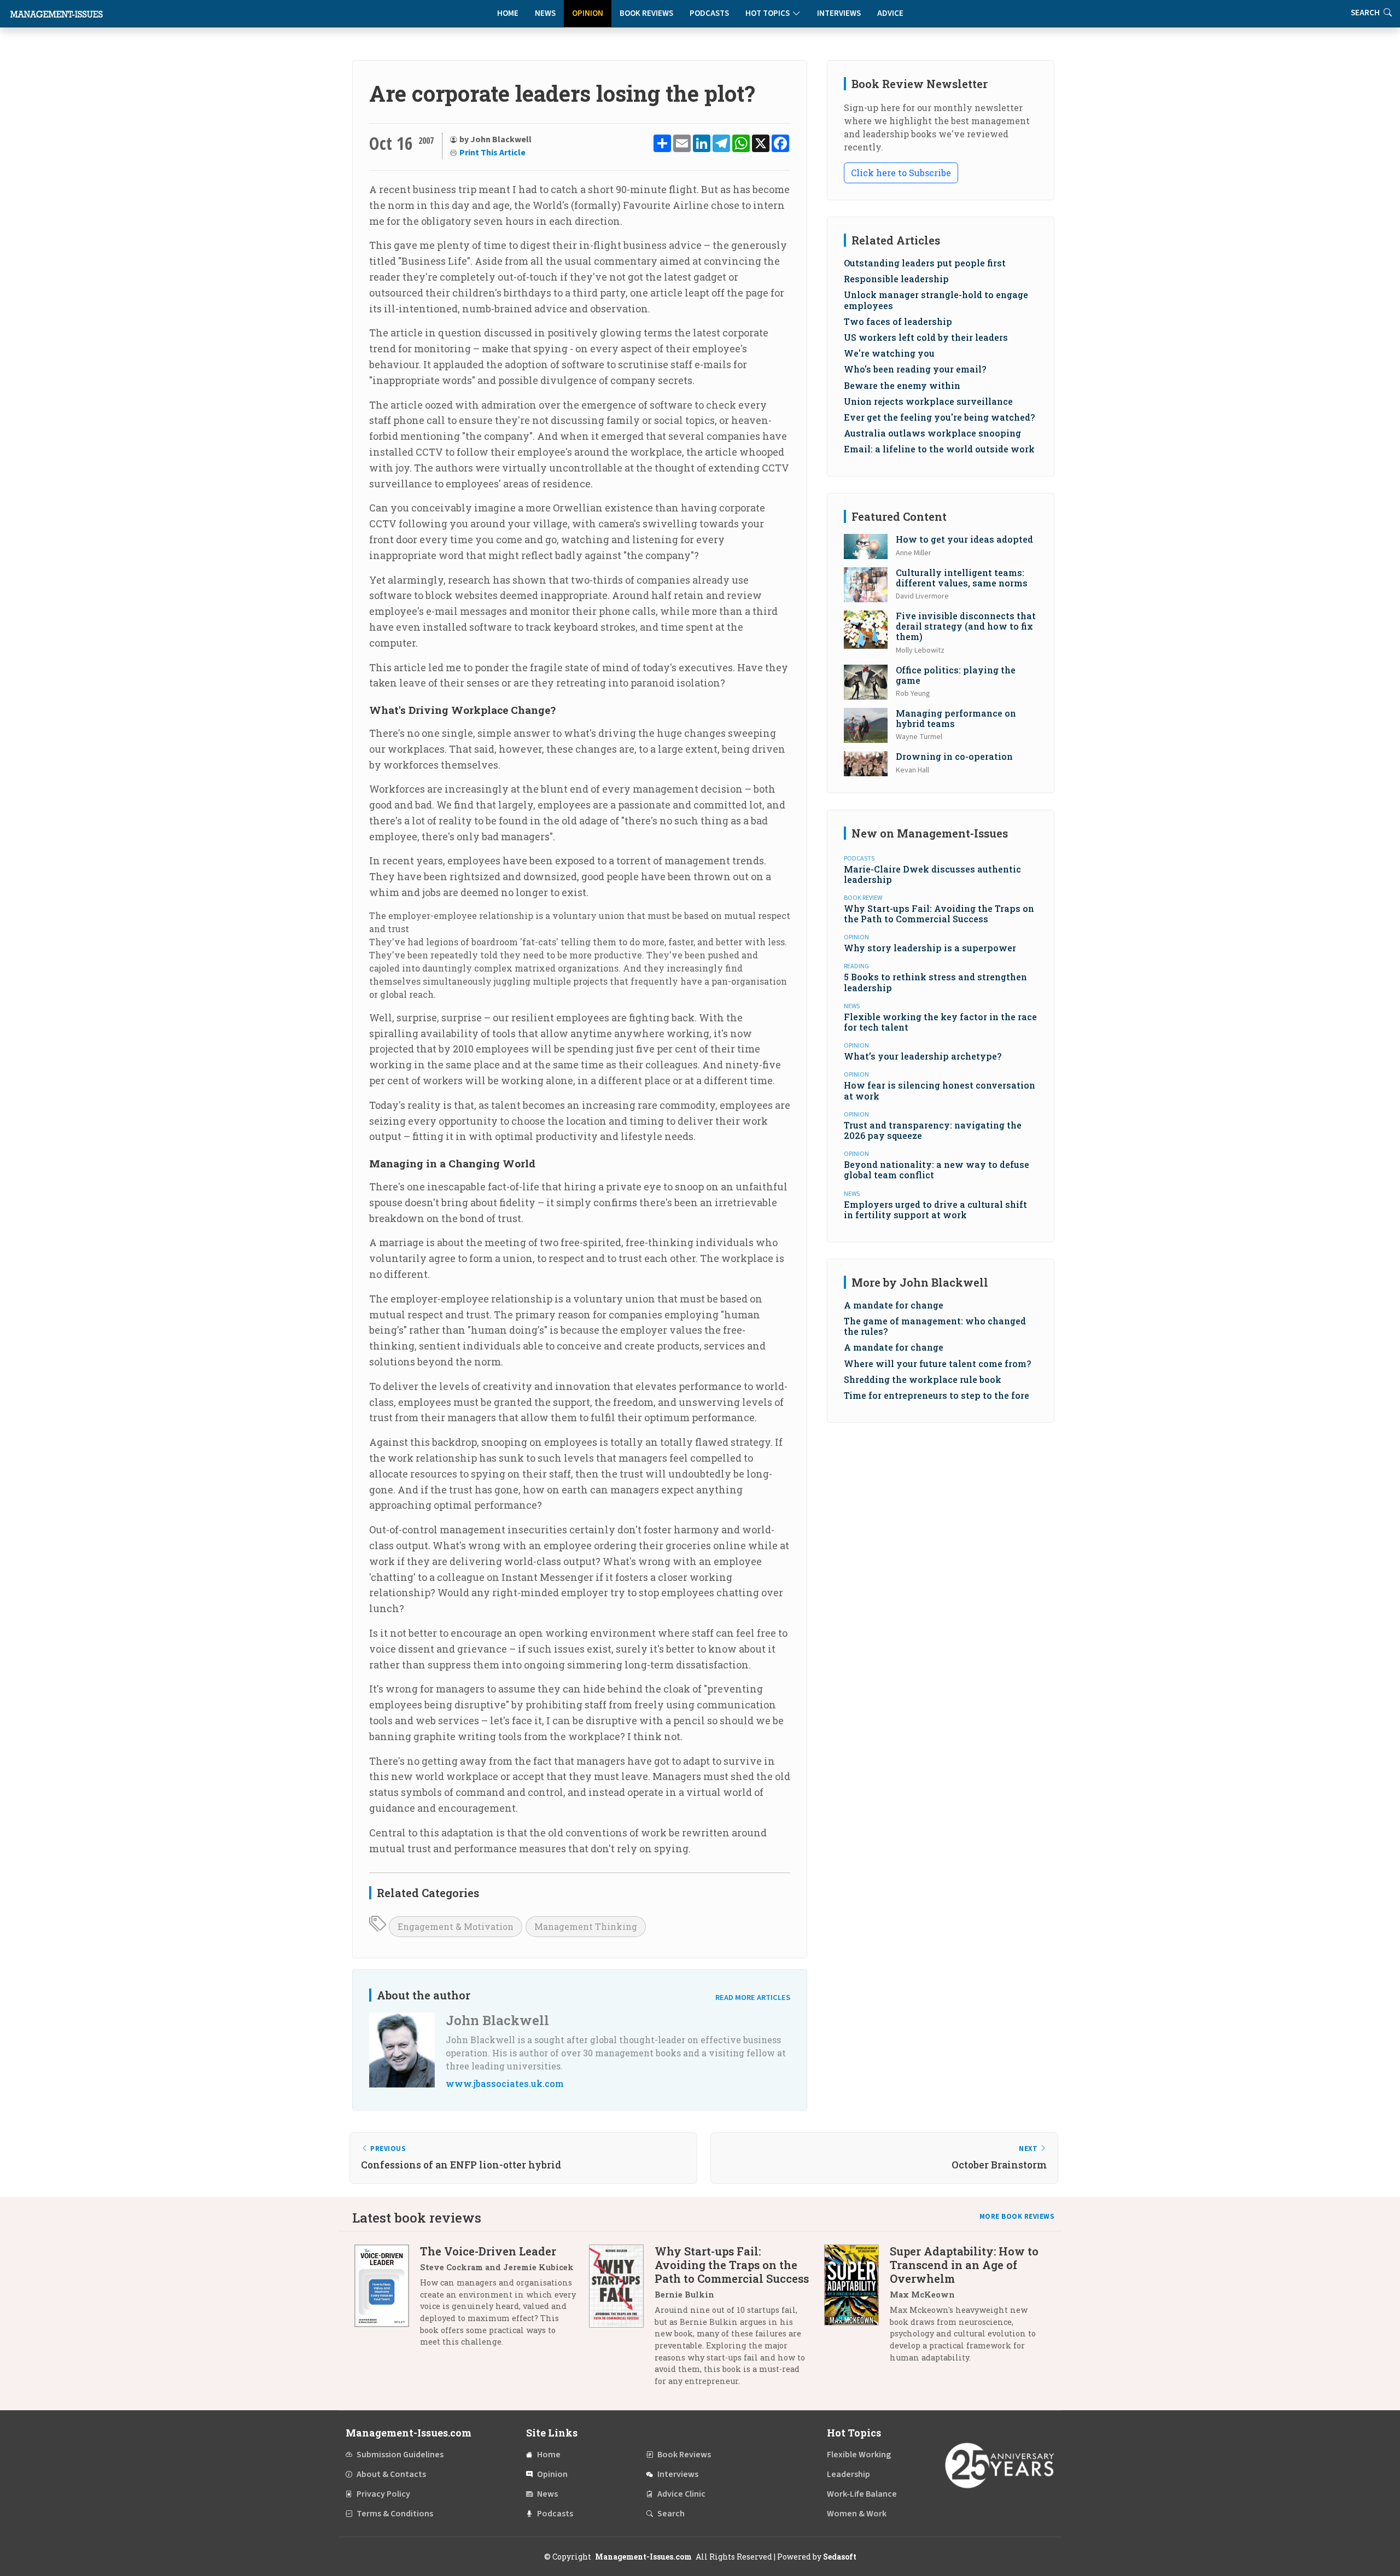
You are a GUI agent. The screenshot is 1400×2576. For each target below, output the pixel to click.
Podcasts (709, 13)
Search (671, 2514)
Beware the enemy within (902, 385)
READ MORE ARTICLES (753, 1998)
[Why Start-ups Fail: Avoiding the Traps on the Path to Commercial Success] (622, 2320)
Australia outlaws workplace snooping (932, 433)
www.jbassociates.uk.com (505, 2083)
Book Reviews (646, 13)
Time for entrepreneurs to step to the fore (937, 1395)
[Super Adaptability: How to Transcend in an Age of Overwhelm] (857, 2308)
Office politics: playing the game (956, 675)
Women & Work (857, 2514)
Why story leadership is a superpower (930, 948)
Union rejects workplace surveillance (928, 401)
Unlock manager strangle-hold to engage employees (936, 300)
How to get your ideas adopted (964, 539)
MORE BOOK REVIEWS (1017, 2217)
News (545, 13)
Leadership (848, 2474)
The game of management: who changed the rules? (935, 1326)
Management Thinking (586, 1926)
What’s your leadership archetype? (923, 1056)
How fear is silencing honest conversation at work (940, 1090)
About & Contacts (391, 2474)
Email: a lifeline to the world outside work (939, 449)
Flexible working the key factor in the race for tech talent (940, 1022)
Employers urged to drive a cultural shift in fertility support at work (935, 1210)
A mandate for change (894, 1305)
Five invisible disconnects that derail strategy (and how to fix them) (966, 626)
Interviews (839, 13)
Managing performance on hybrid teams (956, 718)
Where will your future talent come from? (937, 1363)
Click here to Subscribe (901, 173)
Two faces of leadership (898, 321)
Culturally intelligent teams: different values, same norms (962, 578)
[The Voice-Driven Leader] (387, 2301)
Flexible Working (859, 2455)
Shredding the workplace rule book (923, 1379)
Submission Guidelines (400, 2455)
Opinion (588, 13)
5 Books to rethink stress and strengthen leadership (935, 982)
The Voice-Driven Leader (488, 2251)
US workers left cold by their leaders (926, 337)
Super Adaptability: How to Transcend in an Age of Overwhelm (964, 2265)
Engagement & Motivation (456, 1926)
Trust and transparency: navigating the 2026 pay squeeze (933, 1130)
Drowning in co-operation (954, 756)
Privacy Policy (383, 2494)
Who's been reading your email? (915, 369)
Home (508, 13)
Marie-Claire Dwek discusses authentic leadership (932, 874)
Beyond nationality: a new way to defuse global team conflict (937, 1170)
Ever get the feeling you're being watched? (939, 417)
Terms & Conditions (395, 2514)
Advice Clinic (681, 2494)
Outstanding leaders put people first (925, 263)
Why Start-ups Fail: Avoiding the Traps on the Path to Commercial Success (939, 914)
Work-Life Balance (862, 2494)
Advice (890, 13)
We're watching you (889, 353)
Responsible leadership (896, 279)
